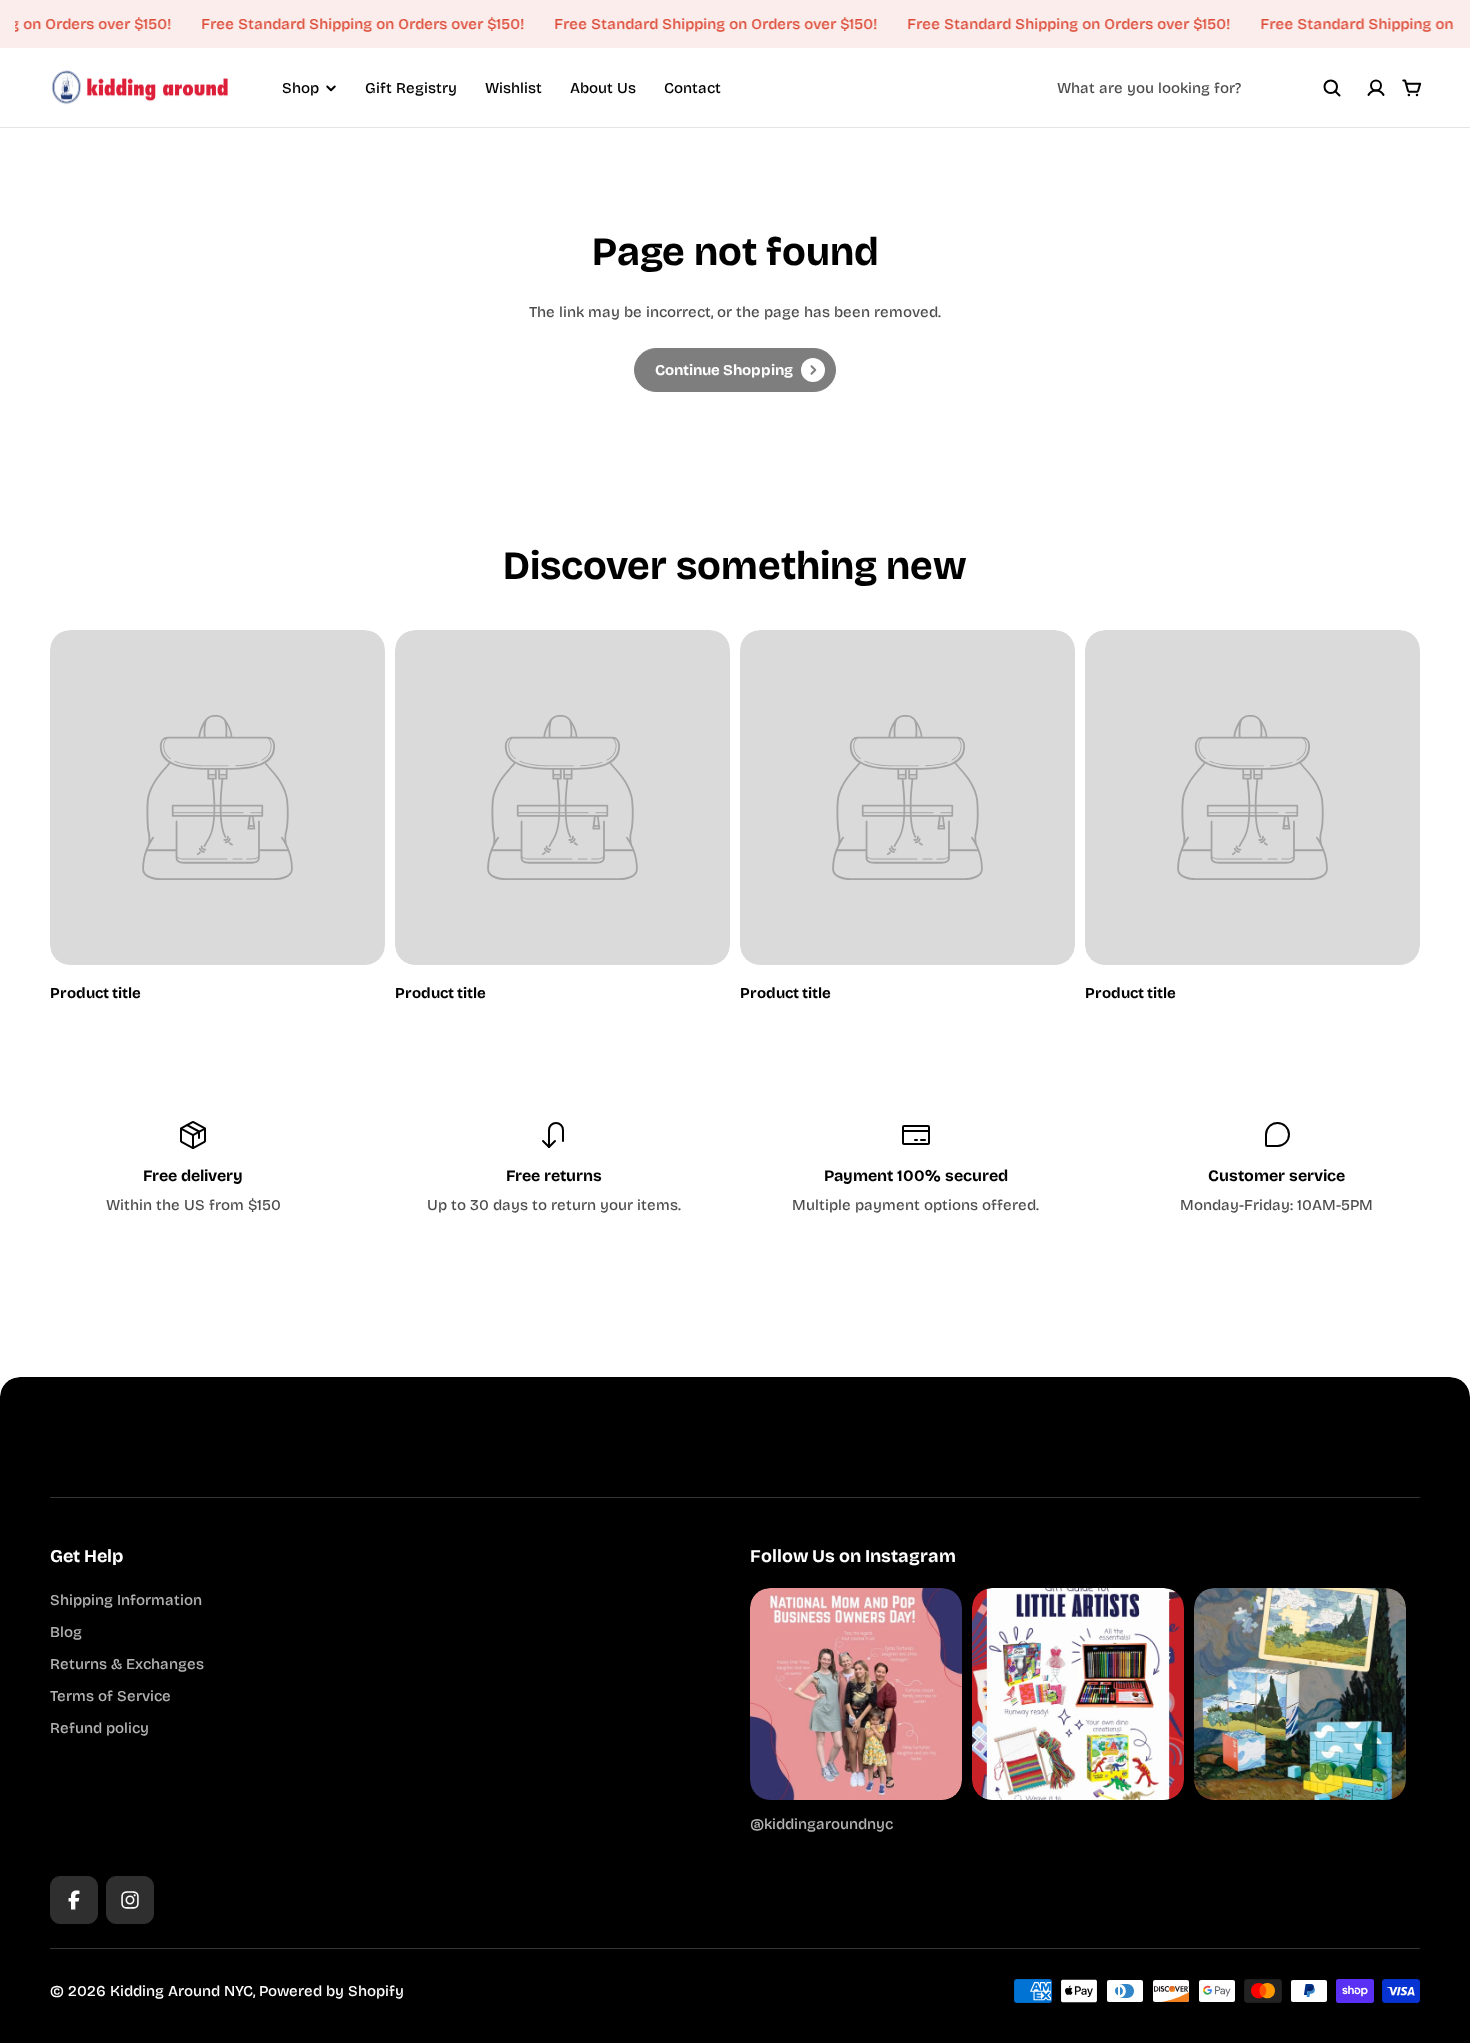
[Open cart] (1412, 88)
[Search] (1332, 88)
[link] (735, 370)
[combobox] (1199, 88)
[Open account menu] (1376, 88)
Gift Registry (411, 88)
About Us (603, 88)
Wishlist (513, 88)
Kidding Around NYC (181, 1991)
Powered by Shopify (331, 1991)
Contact (692, 88)
